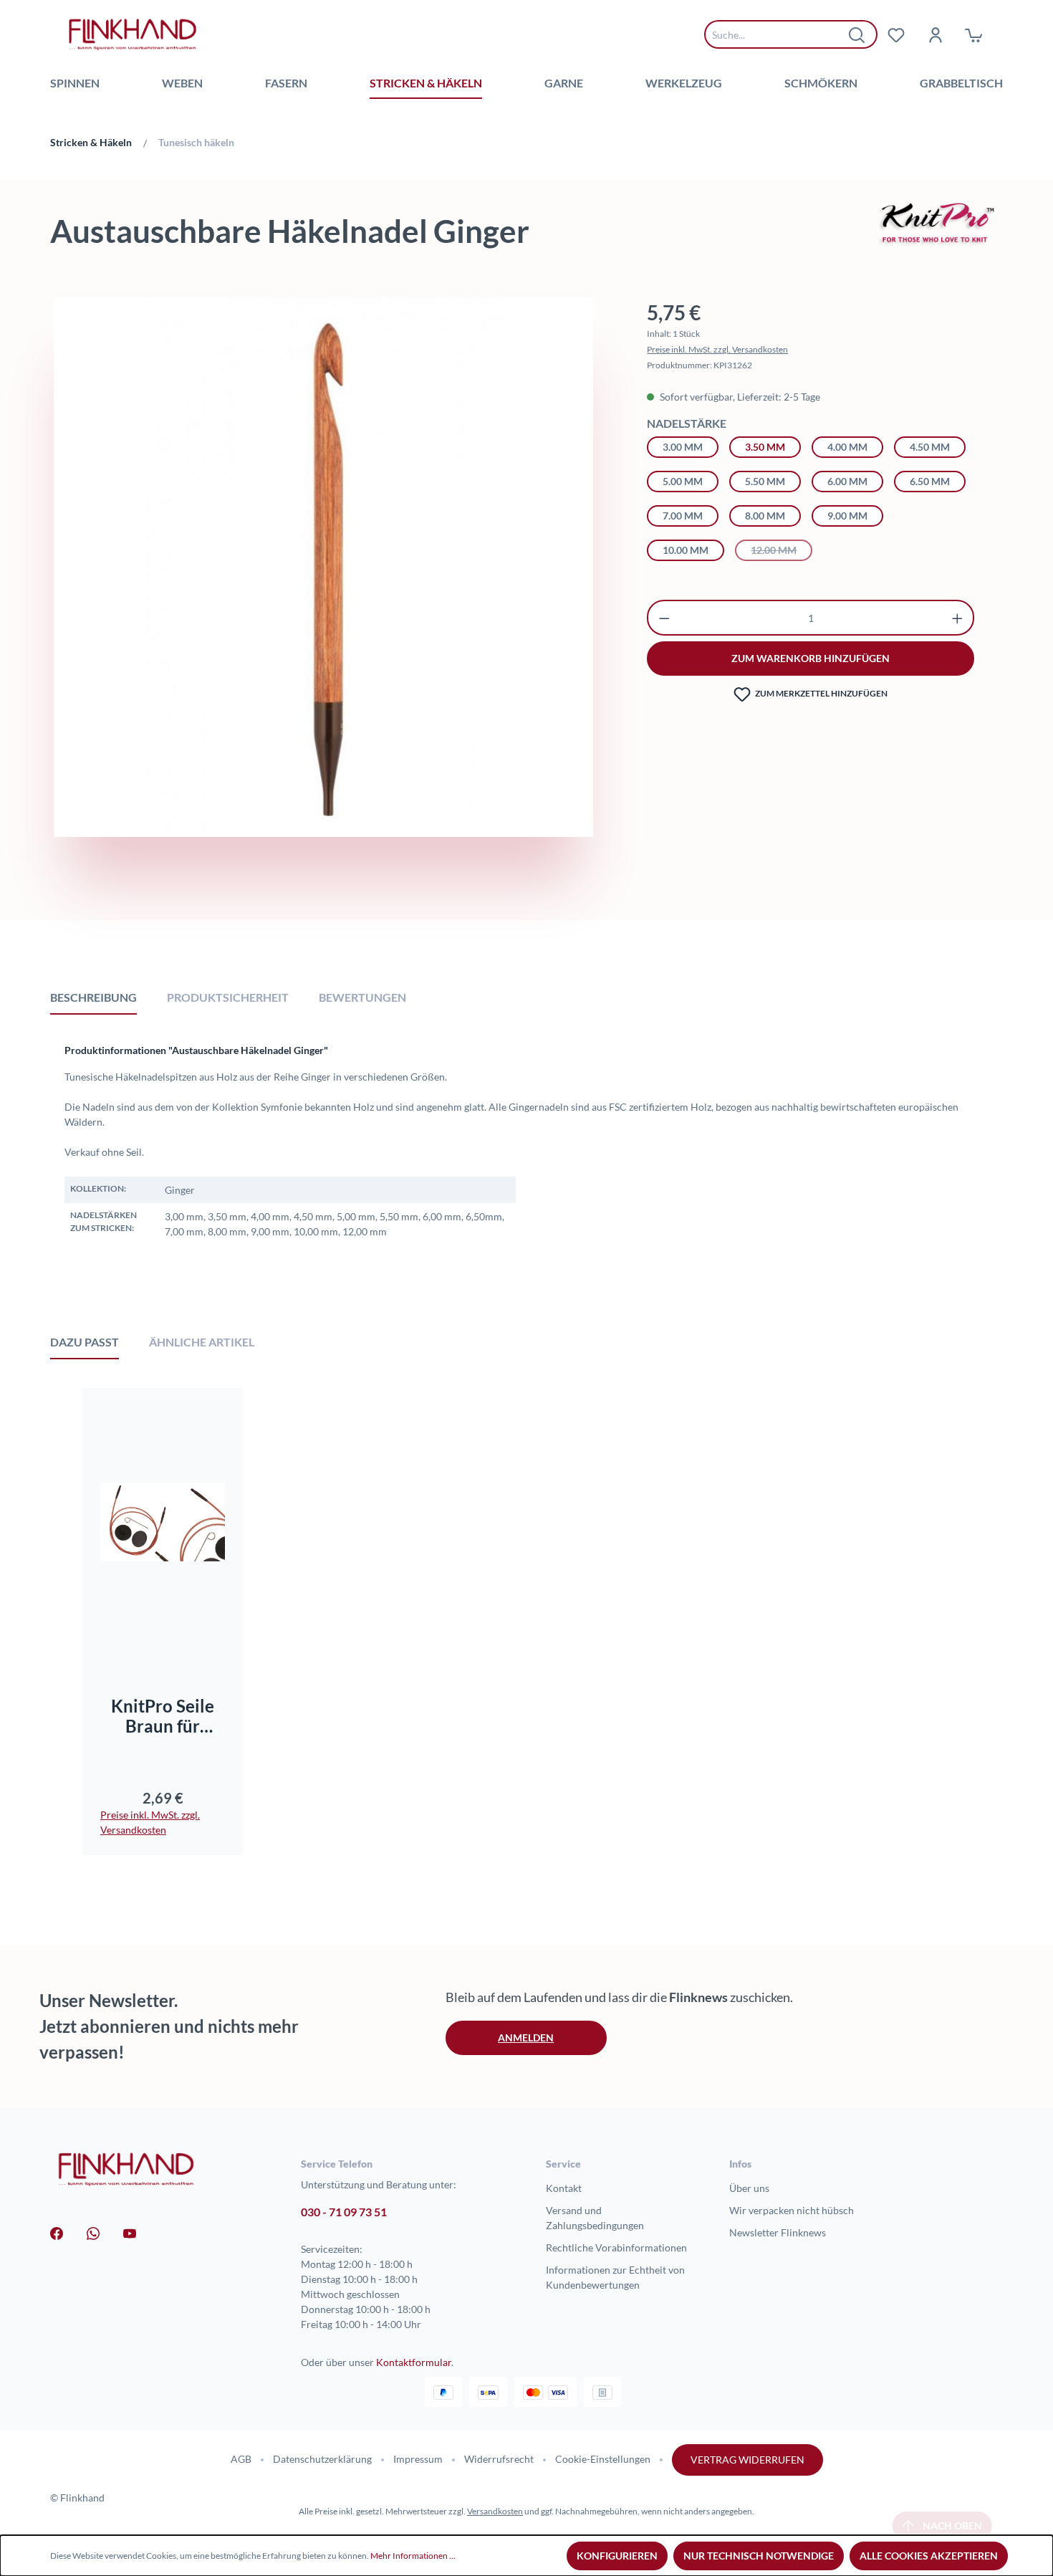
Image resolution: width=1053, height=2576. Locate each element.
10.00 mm (686, 550)
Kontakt (564, 2188)
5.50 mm (765, 481)
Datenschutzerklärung (322, 2459)
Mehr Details (169, 1631)
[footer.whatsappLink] (93, 2232)
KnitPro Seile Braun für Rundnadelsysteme (163, 1716)
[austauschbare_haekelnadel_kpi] (323, 567)
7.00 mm (683, 516)
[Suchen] (857, 34)
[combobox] (780, 34)
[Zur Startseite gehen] (133, 34)
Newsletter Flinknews (778, 2232)
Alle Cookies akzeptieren (929, 2556)
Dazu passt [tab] (85, 1342)
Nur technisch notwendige (759, 2556)
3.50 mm (765, 447)
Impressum (418, 2459)
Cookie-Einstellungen (603, 2459)
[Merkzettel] (896, 34)
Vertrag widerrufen (747, 2460)
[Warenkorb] (973, 34)
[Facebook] (57, 2232)
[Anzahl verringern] (664, 618)
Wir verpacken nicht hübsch (792, 2210)
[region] (323, 603)
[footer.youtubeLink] (130, 2232)
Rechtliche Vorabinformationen (616, 2247)
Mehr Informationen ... (413, 2556)
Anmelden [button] (526, 2038)
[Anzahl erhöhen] (957, 618)
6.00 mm (847, 481)
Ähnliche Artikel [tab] (202, 1342)
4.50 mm (930, 447)
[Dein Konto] (935, 34)
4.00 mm (847, 447)
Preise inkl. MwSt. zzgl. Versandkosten (717, 349)
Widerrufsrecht (499, 2459)
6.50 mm (930, 481)
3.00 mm (683, 447)
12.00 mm (782, 550)
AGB (241, 2459)
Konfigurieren (617, 2556)
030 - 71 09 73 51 (344, 2212)
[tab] (93, 997)
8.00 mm (765, 516)
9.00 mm (847, 516)
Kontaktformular (414, 2362)
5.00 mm (683, 481)
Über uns (749, 2188)
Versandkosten (495, 2511)
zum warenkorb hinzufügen (811, 658)
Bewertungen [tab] (362, 997)
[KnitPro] (938, 222)
